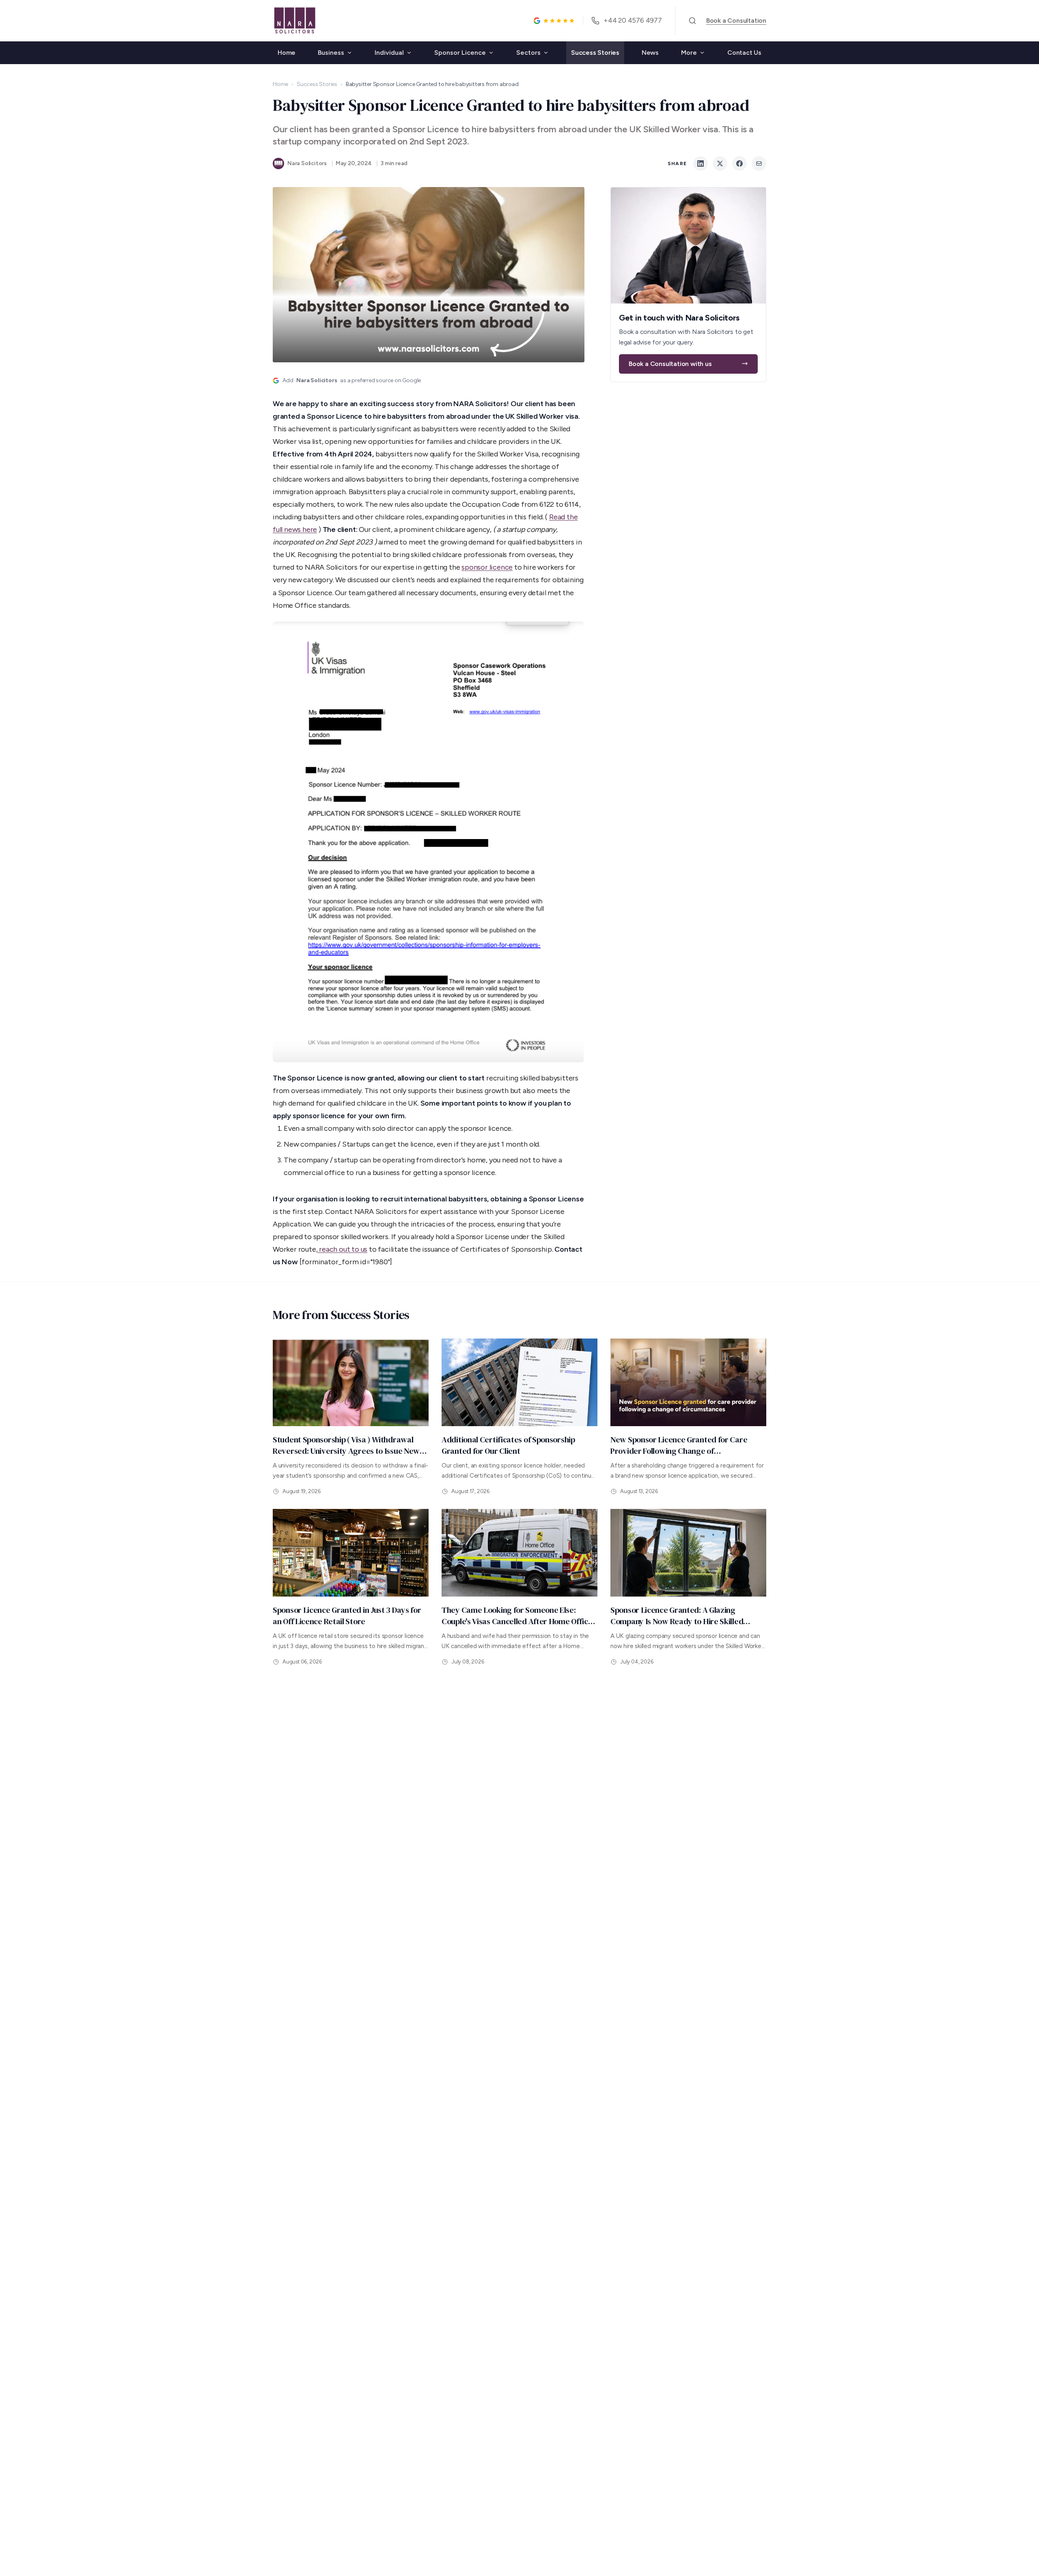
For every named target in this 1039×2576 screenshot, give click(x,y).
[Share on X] (720, 164)
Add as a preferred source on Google (352, 380)
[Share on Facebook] (739, 164)
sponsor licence (487, 567)
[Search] (692, 21)
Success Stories (595, 53)
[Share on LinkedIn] (701, 164)
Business (331, 53)
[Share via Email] (759, 164)
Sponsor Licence (460, 53)
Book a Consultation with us (670, 363)
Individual (389, 53)
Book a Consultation (736, 20)
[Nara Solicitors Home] (295, 21)
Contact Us (744, 53)
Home (287, 53)
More (689, 53)
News (650, 53)
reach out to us (342, 1249)
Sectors (528, 53)
